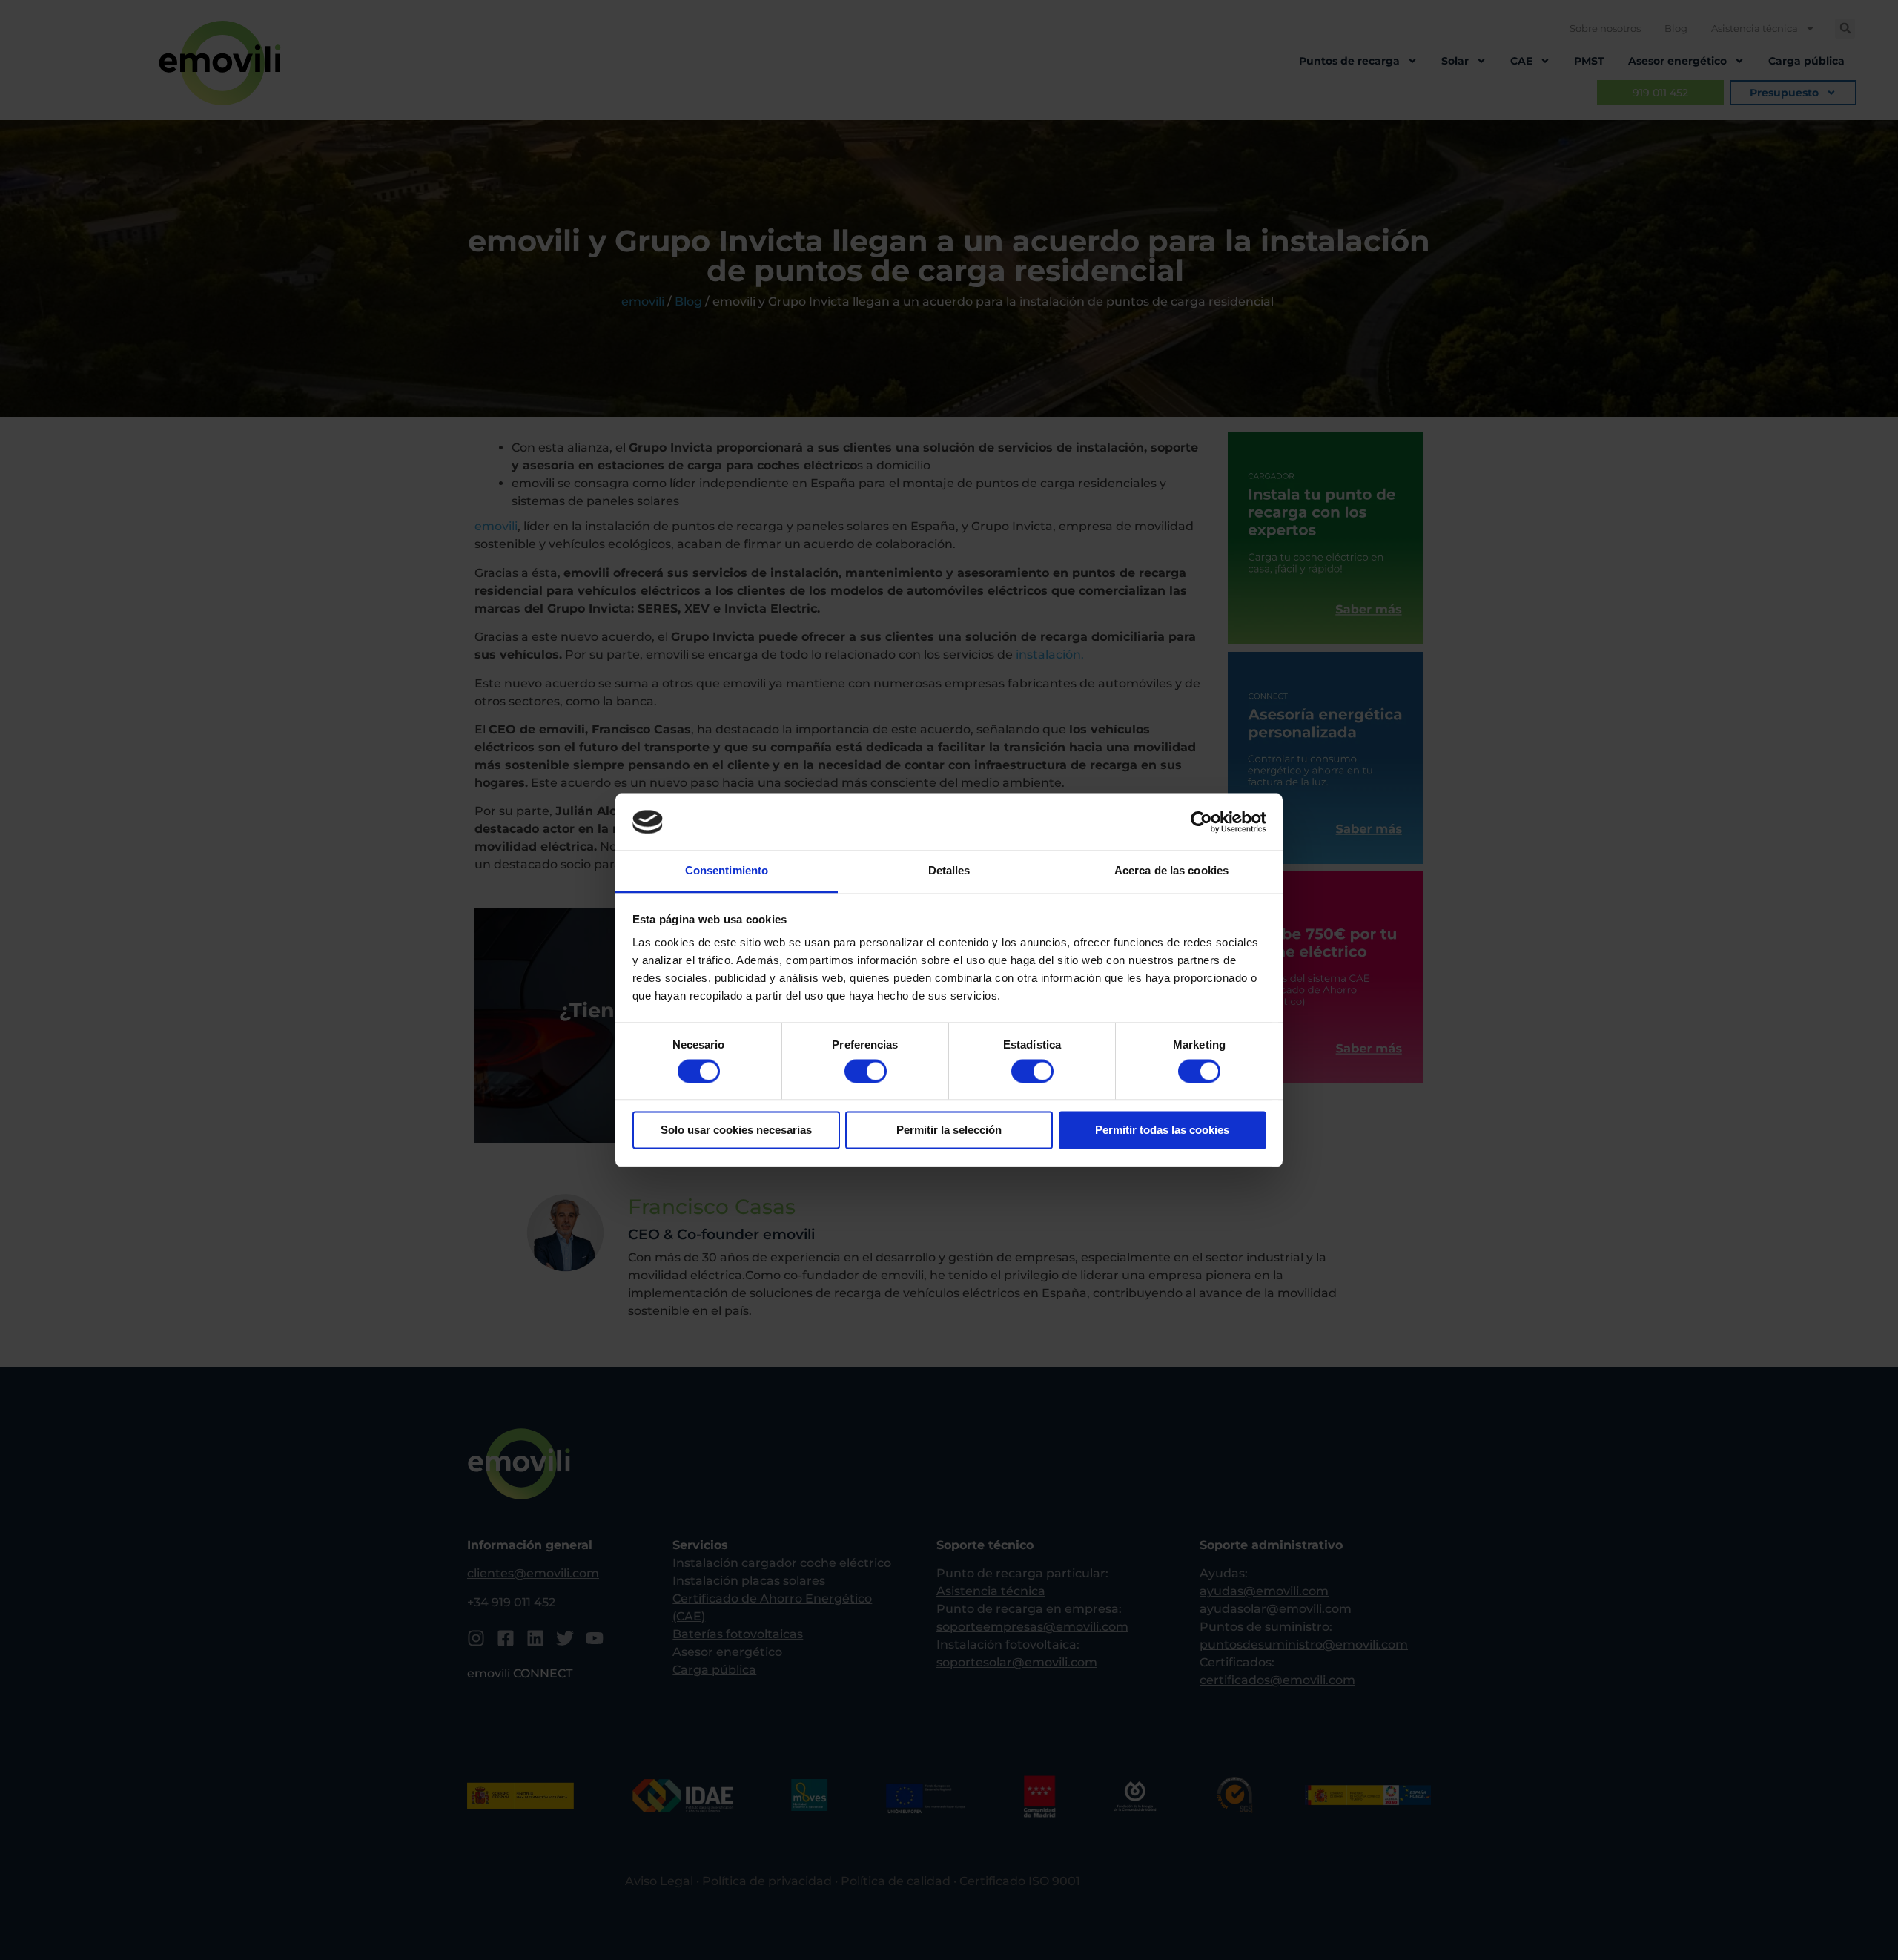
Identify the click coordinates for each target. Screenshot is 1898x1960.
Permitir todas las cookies (1162, 1131)
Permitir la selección (949, 1131)
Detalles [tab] (949, 871)
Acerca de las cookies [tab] (1171, 871)
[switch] (866, 1071)
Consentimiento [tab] (727, 871)
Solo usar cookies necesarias (736, 1131)
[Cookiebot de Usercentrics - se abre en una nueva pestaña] (1201, 822)
